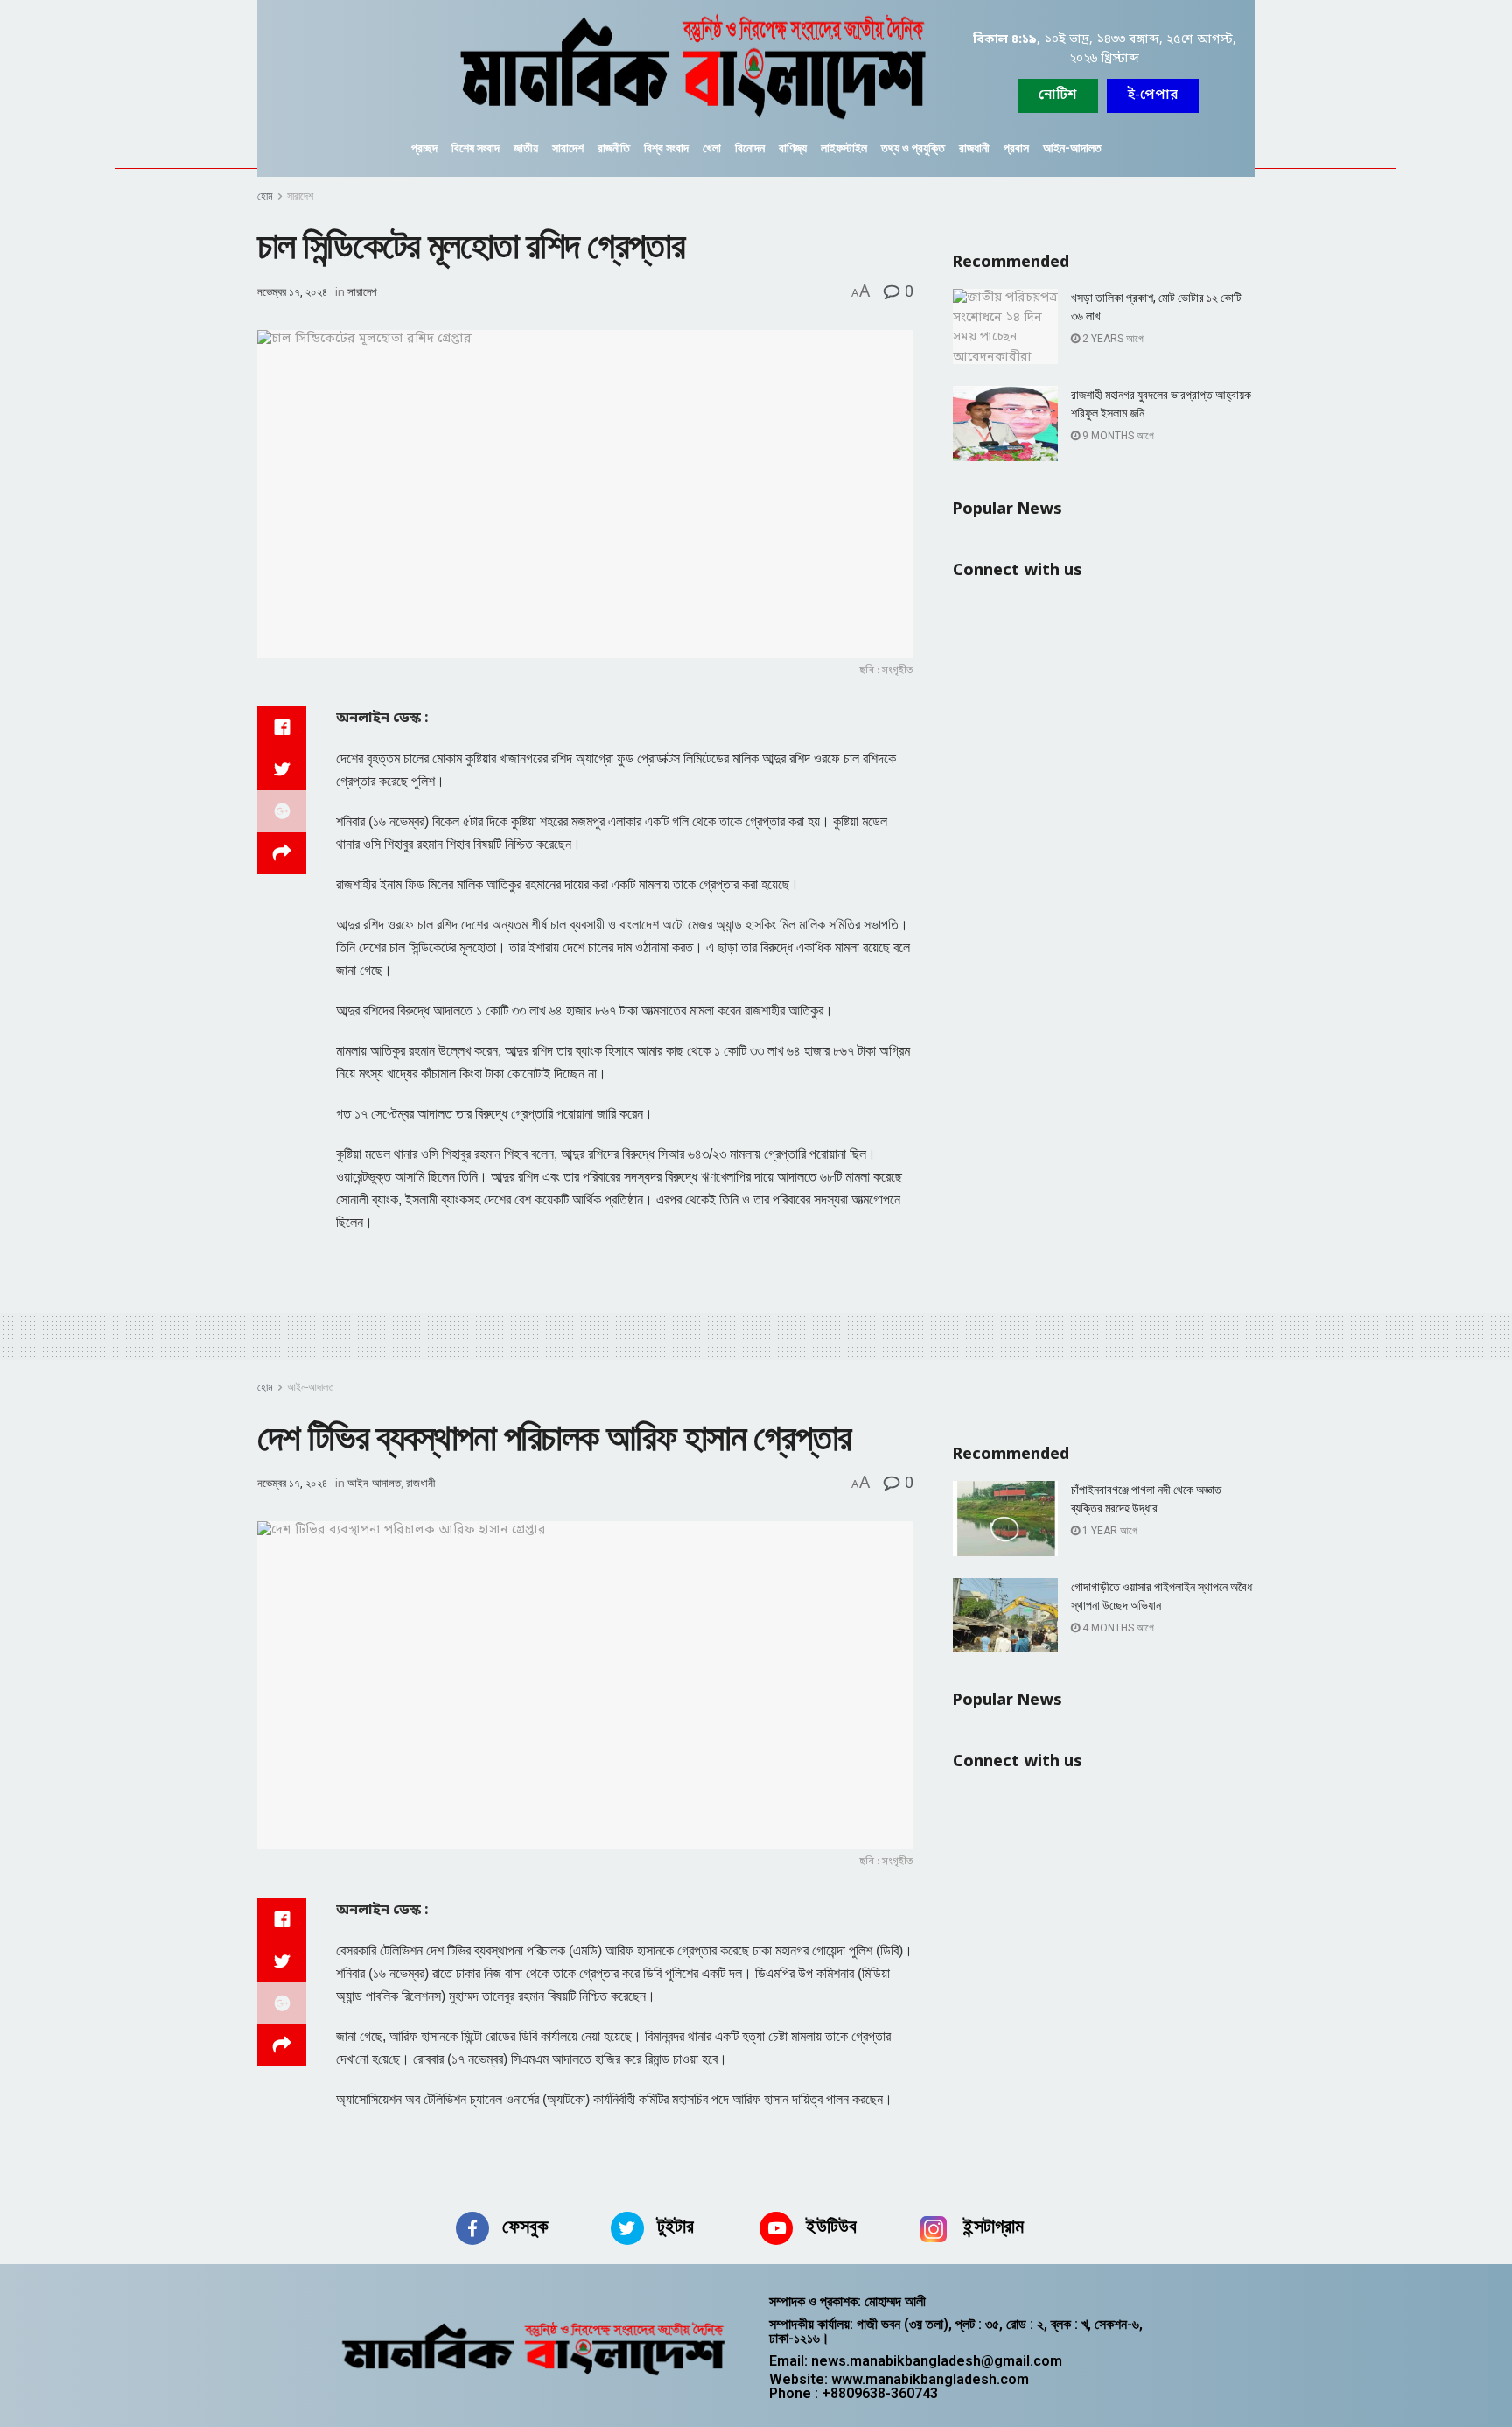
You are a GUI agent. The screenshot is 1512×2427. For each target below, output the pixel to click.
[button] (1153, 96)
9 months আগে (1117, 436)
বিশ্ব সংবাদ (666, 148)
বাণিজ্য (793, 148)
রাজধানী (974, 148)
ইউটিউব (831, 2226)
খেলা (712, 148)
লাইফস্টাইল (844, 148)
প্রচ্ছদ (424, 148)
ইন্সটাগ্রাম (994, 2226)
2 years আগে (1112, 339)
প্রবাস (1016, 148)
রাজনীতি (614, 148)
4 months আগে (1117, 1628)
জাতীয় (526, 148)
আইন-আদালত (1072, 148)
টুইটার (675, 2226)
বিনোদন (750, 148)
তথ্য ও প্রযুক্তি (913, 148)
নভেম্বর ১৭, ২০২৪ (292, 292)
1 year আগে (1109, 1531)
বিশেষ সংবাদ (476, 148)
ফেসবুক (525, 2226)
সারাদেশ (568, 148)
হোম (265, 196)
